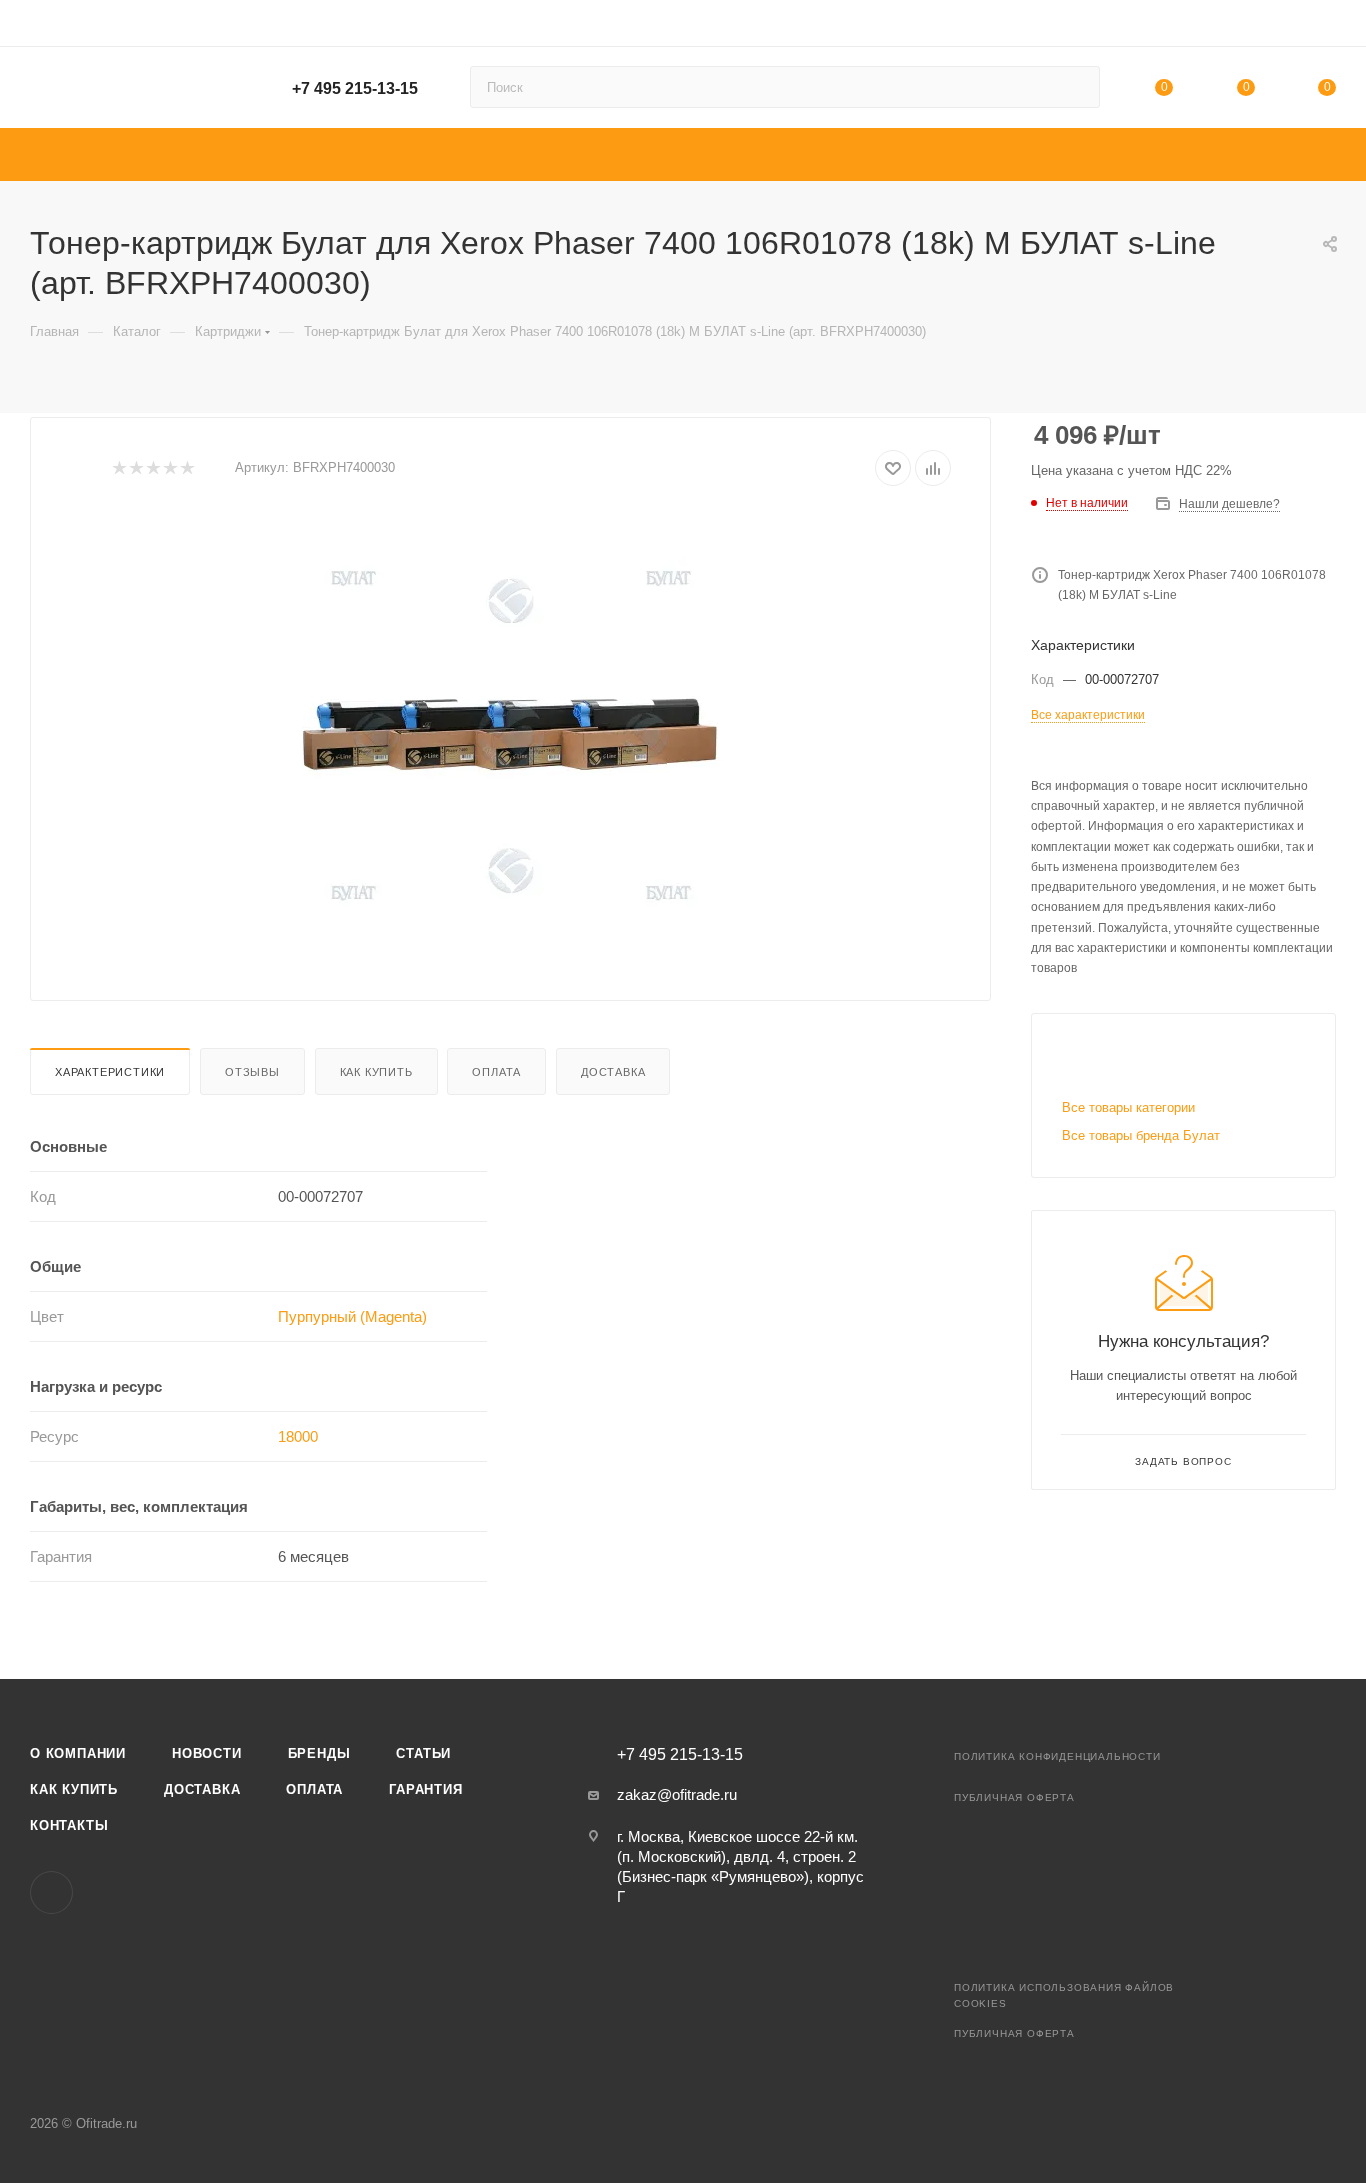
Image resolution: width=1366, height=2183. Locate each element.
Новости (207, 1753)
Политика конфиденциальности (1057, 1756)
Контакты (69, 1825)
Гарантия (425, 1789)
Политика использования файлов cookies (1064, 1995)
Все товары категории (1128, 1107)
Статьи (423, 1753)
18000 (298, 1436)
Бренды (319, 1753)
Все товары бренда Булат (1141, 1135)
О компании (78, 1753)
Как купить (376, 1072)
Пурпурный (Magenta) (352, 1316)
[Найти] (1075, 87)
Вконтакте (51, 1892)
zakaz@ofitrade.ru (677, 1794)
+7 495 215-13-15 (355, 88)
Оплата (496, 1072)
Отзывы (252, 1072)
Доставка (613, 1072)
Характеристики (110, 1072)
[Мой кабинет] (1327, 26)
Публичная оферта (1014, 1797)
